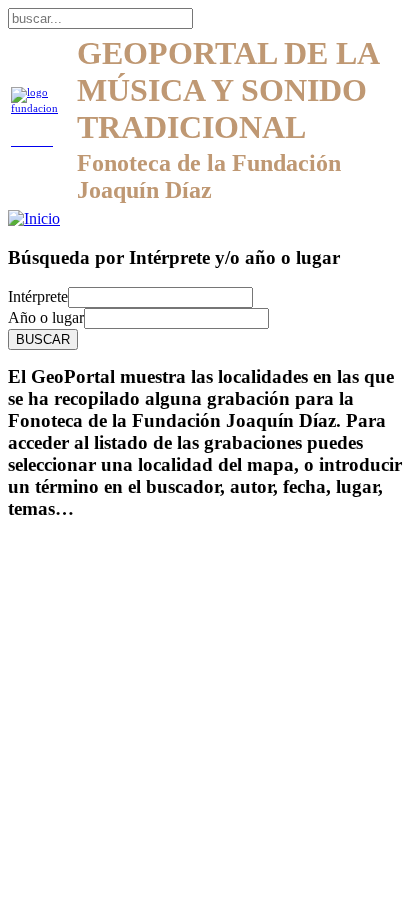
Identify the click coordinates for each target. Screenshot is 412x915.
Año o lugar (46, 317)
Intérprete (38, 296)
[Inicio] (34, 218)
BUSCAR (43, 339)
